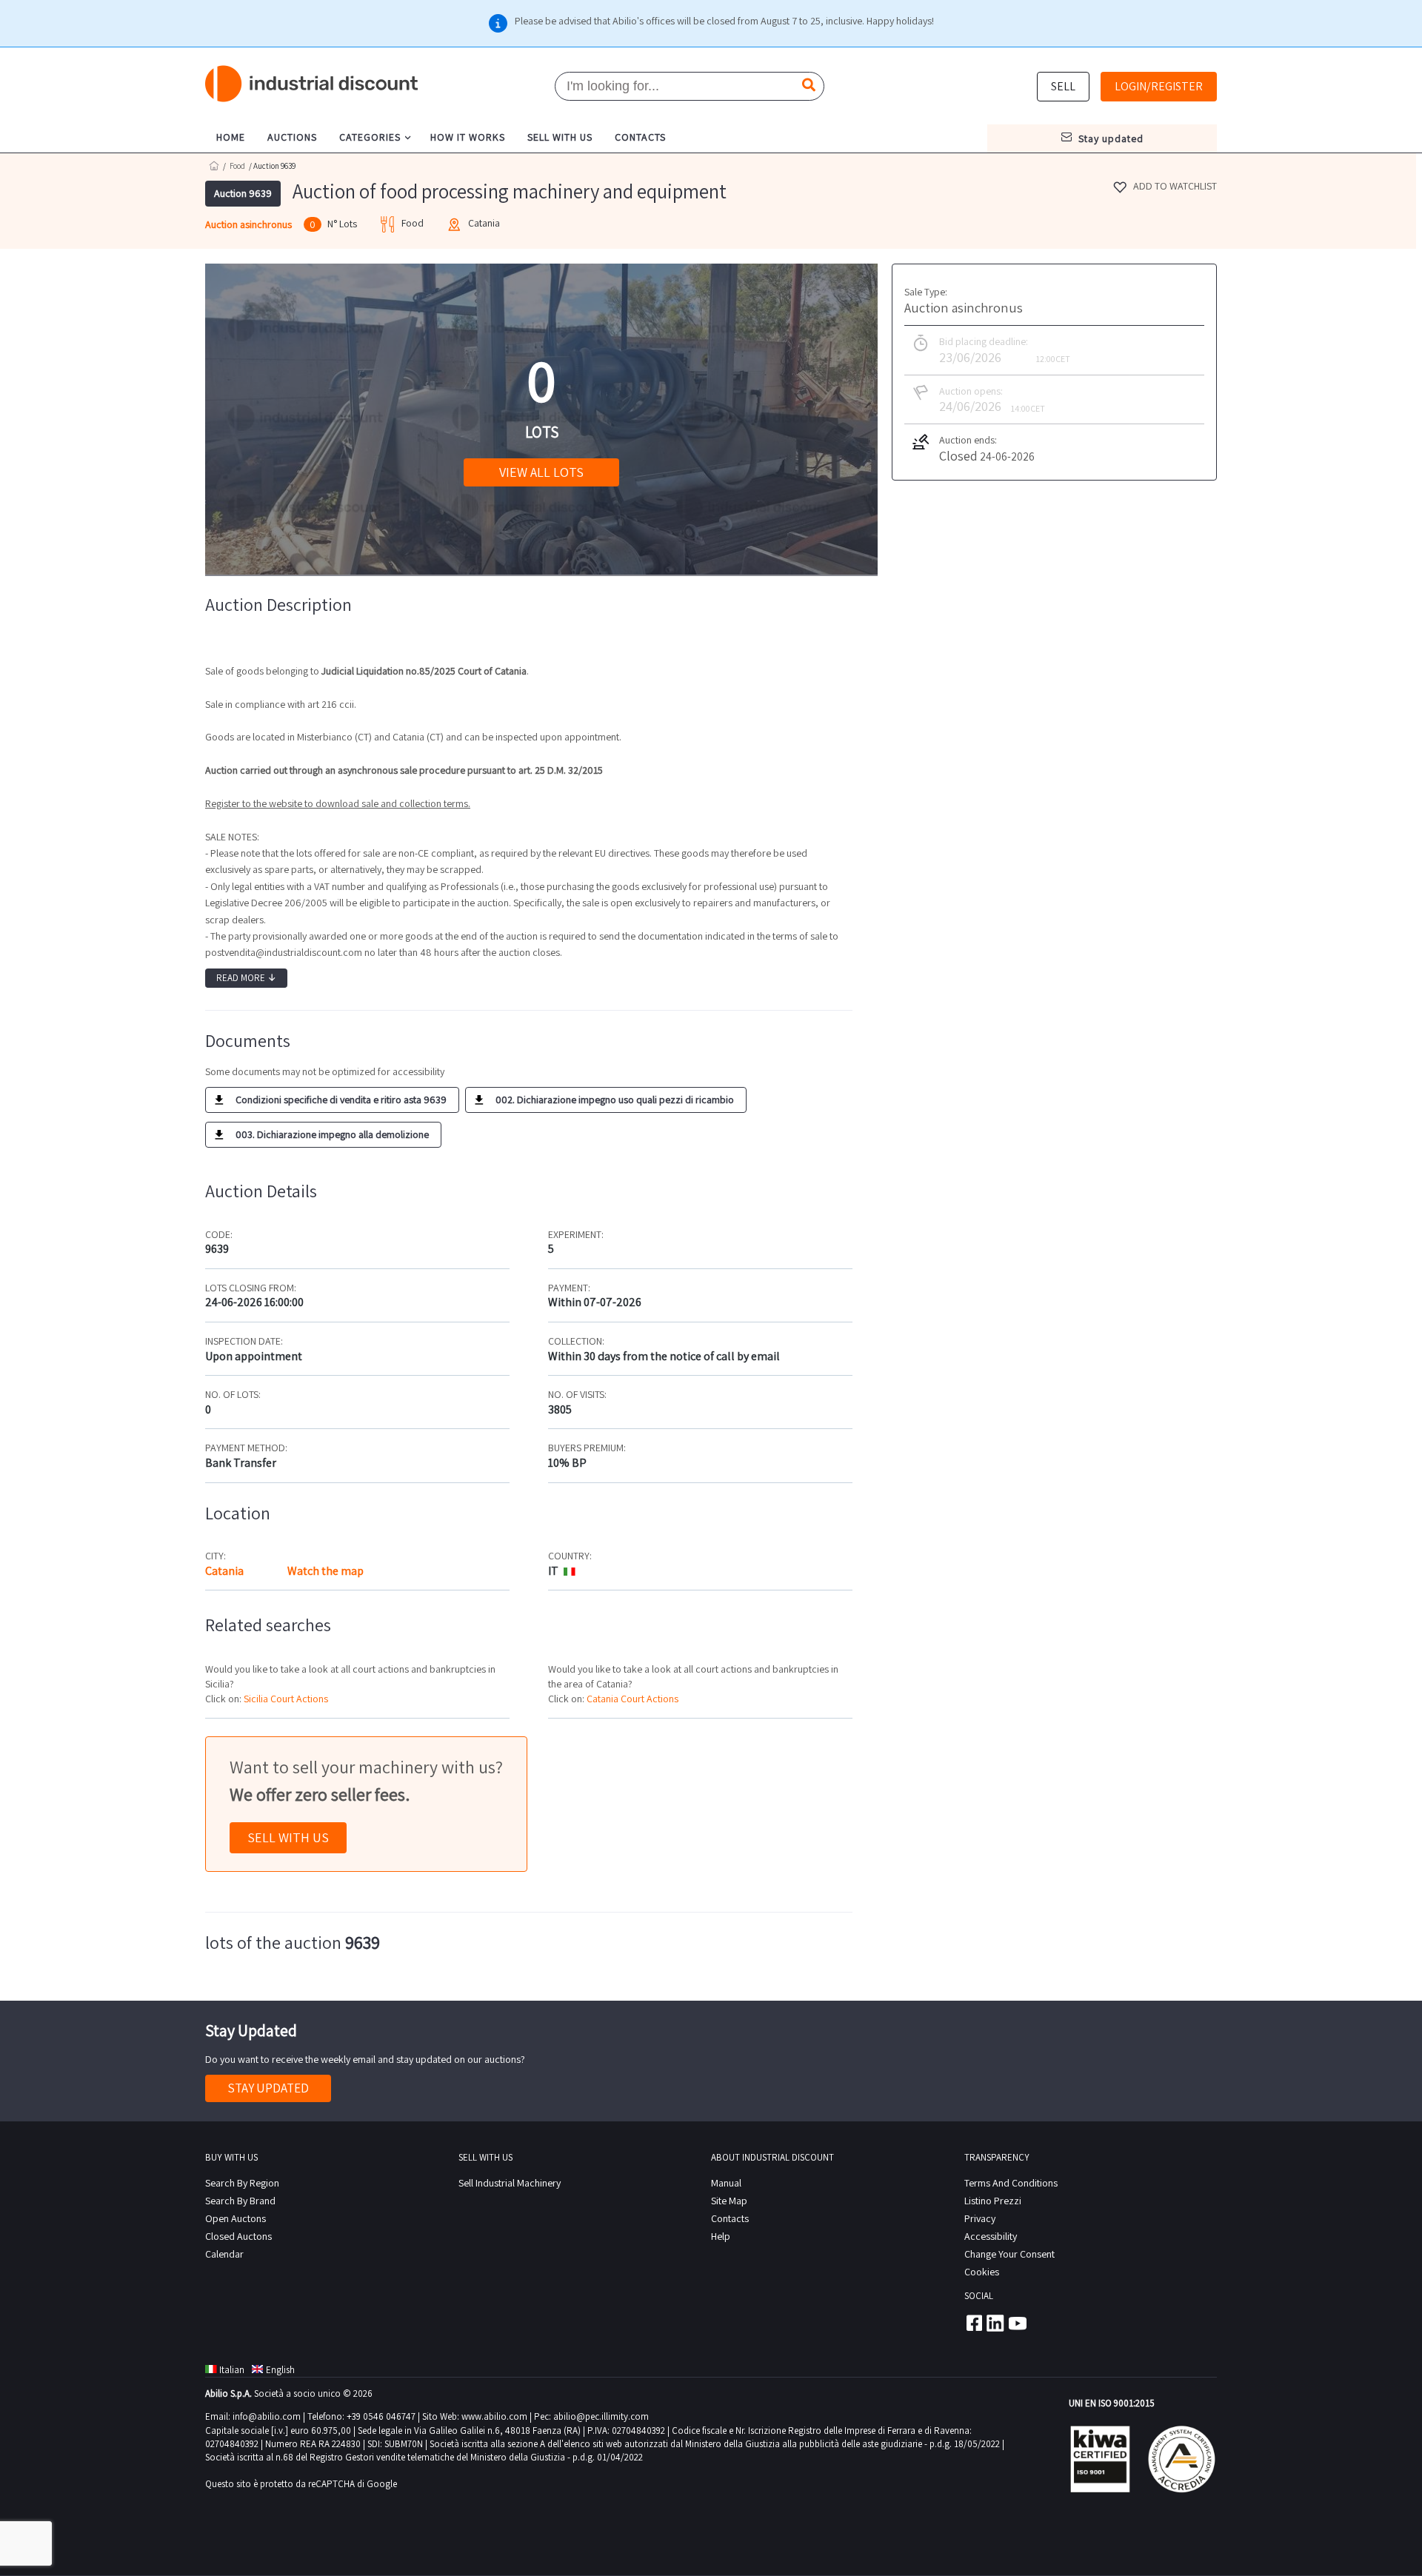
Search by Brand (240, 2201)
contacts (640, 137)
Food (237, 166)
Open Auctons (236, 2218)
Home (214, 165)
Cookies (982, 2272)
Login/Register (1159, 86)
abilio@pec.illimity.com (601, 2416)
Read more (246, 978)
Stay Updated (268, 2088)
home (231, 137)
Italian (232, 2370)
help (721, 2236)
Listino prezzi (993, 2201)
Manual (726, 2183)
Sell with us (288, 1837)
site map (729, 2201)
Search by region (242, 2183)
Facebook (973, 2323)
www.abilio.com (494, 2416)
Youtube (1018, 2323)
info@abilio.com (267, 2416)
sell (1063, 86)
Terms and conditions (1011, 2183)
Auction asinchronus (248, 224)
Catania (224, 1571)
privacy (980, 2218)
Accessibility (991, 2236)
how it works (468, 137)
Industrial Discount (313, 84)
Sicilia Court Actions (286, 1699)
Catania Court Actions (632, 1699)
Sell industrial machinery (510, 2183)
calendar (224, 2254)
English (280, 2370)
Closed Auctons (238, 2236)
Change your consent (1009, 2254)
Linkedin (995, 2323)
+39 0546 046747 (381, 2416)
